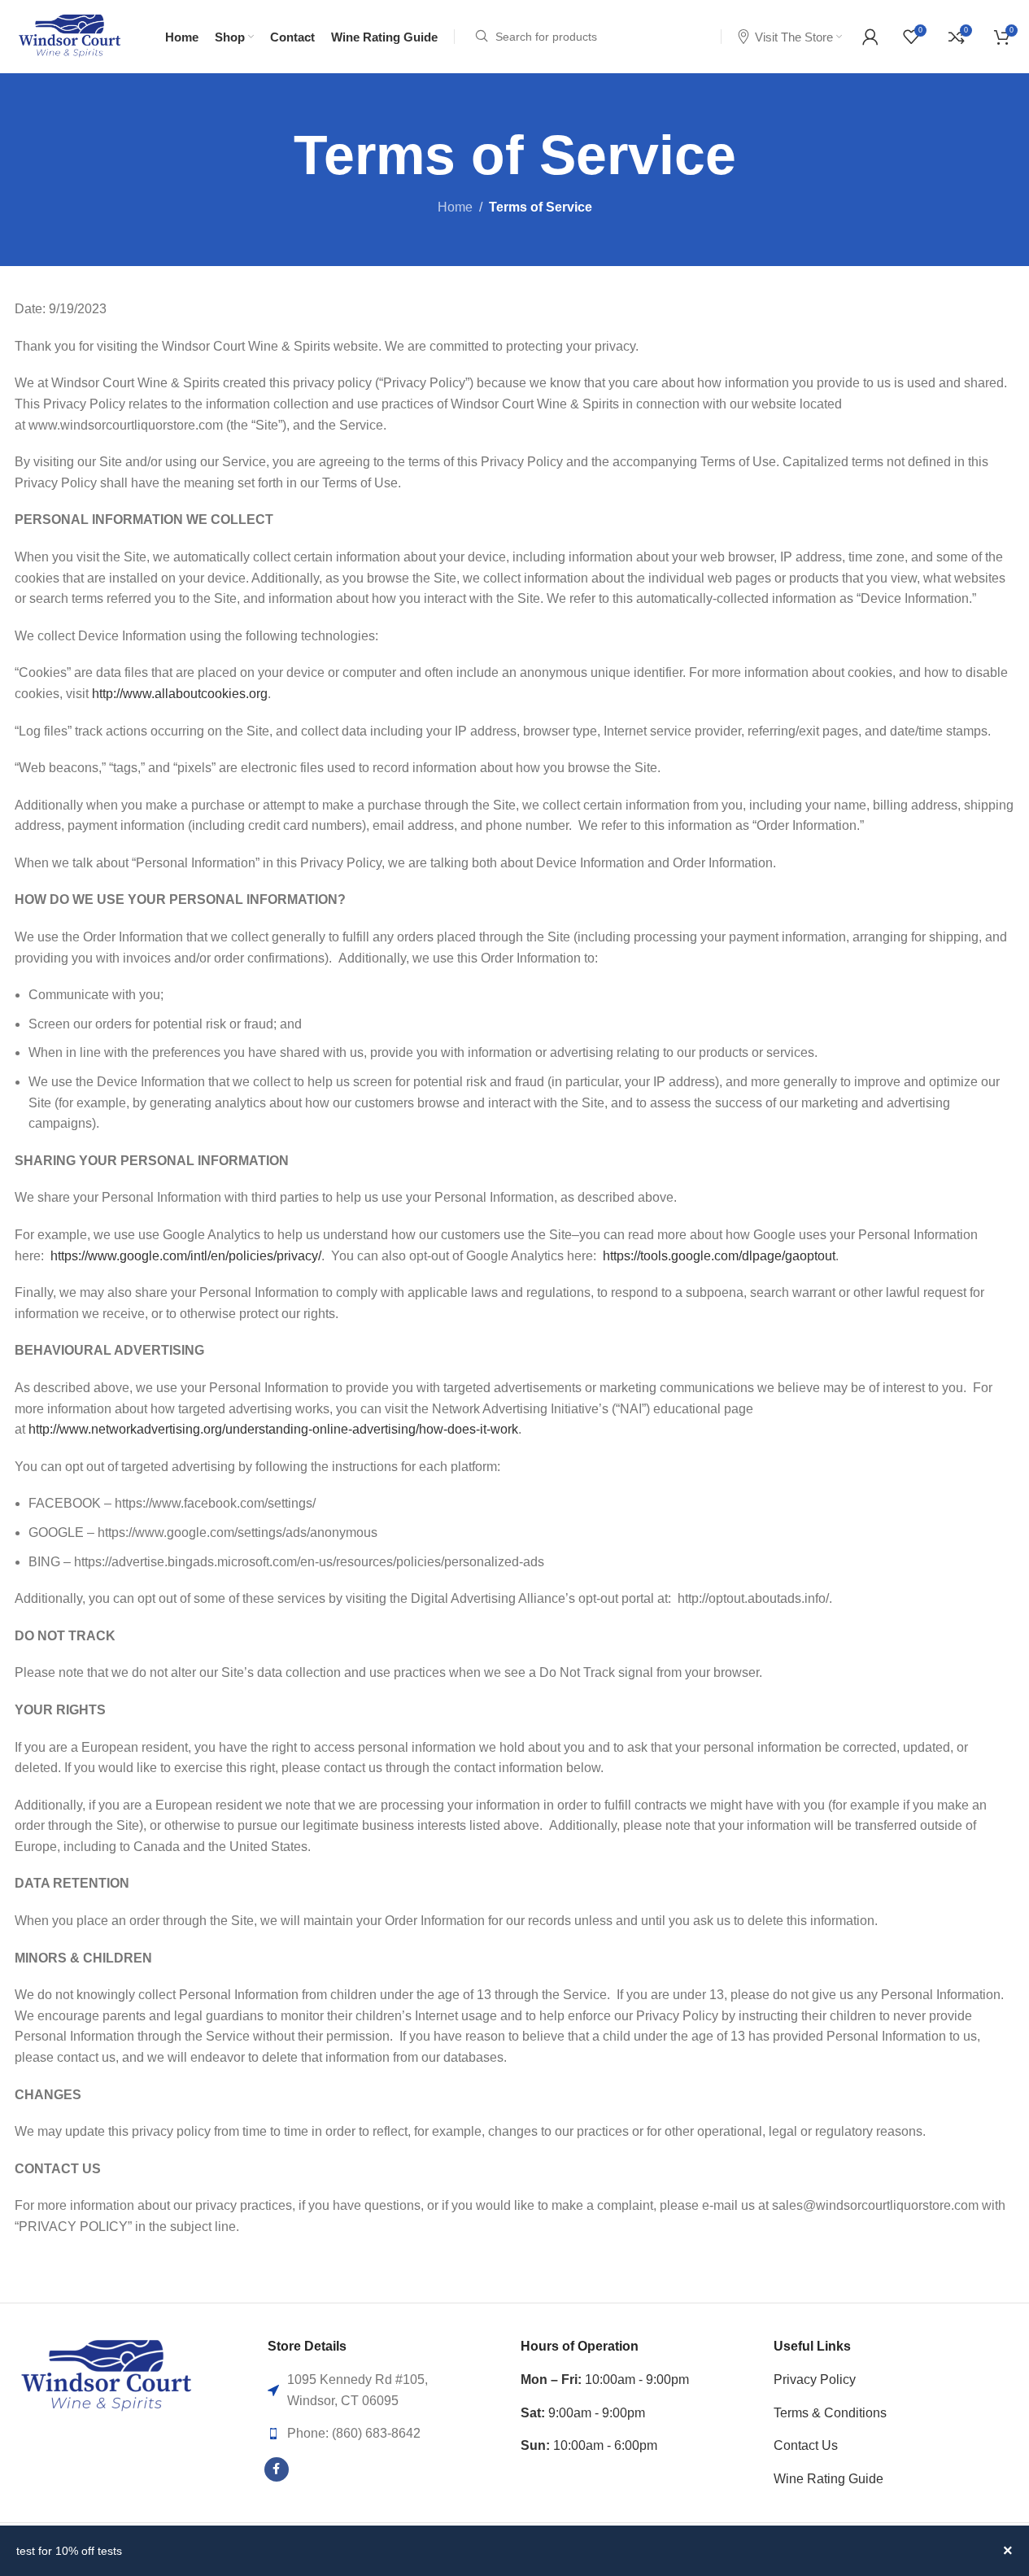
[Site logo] (70, 35)
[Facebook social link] (277, 2469)
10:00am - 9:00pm (605, 2380)
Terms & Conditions (830, 2413)
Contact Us (806, 2445)
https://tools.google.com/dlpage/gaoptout (719, 1256)
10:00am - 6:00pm (589, 2445)
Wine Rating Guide (828, 2479)
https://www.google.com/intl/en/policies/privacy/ (186, 1256)
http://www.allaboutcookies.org (180, 694)
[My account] (870, 37)
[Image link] (106, 2375)
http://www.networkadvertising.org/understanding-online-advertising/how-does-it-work (273, 1429)
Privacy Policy (815, 2380)
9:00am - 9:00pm (583, 2413)
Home (455, 207)
